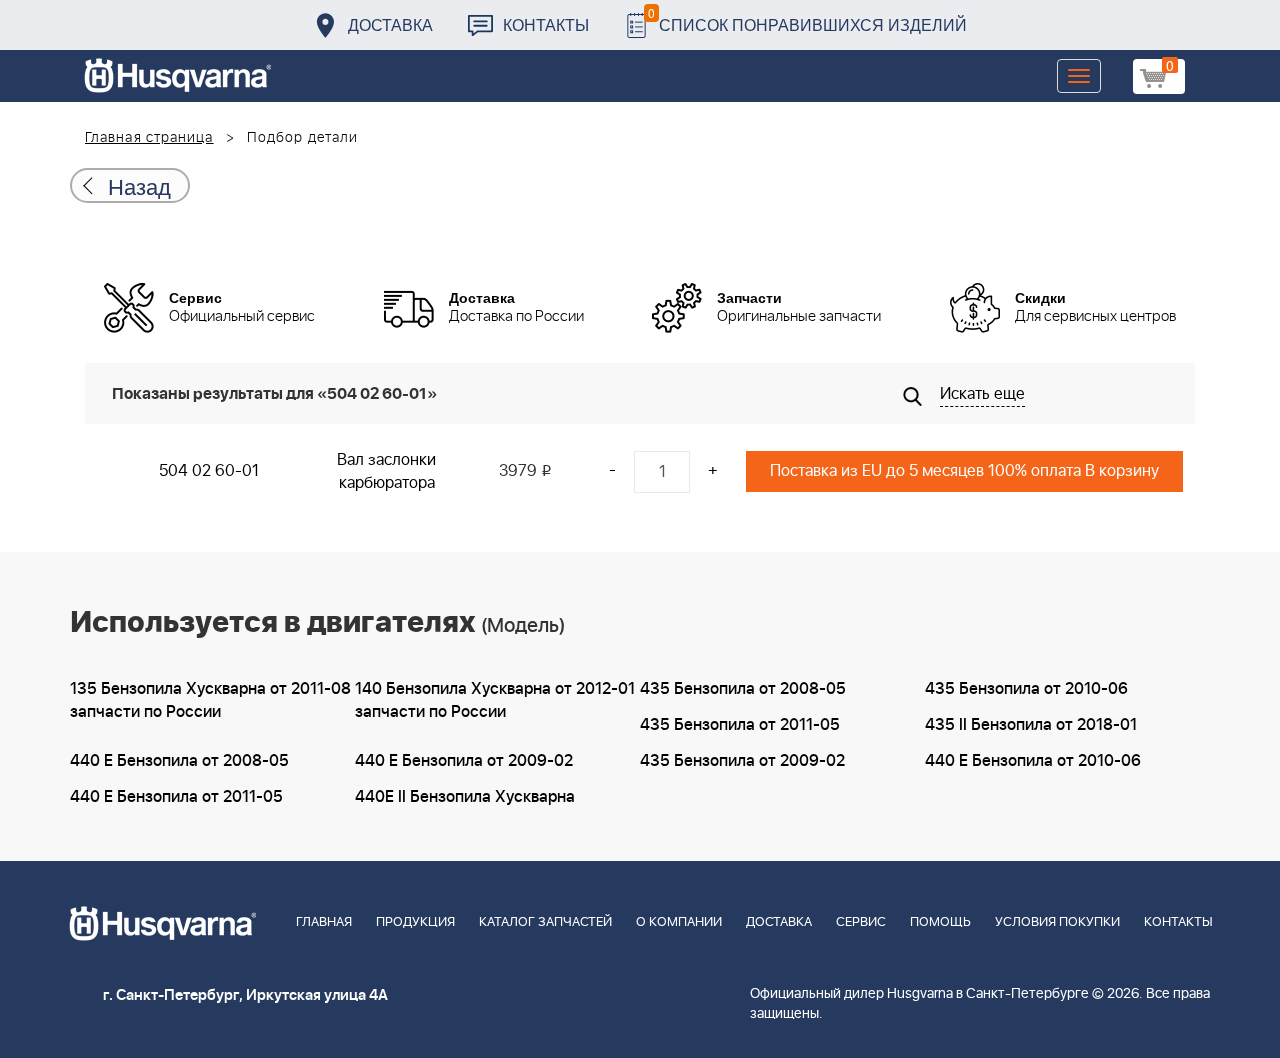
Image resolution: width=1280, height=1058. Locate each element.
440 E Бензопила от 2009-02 (464, 761)
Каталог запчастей (545, 922)
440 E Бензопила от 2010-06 (1033, 761)
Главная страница (149, 138)
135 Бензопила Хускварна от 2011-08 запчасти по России (210, 700)
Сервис (861, 922)
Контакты (546, 24)
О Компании (679, 922)
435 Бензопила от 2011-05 (740, 725)
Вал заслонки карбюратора (386, 471)
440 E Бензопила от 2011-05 (176, 797)
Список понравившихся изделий (807, 19)
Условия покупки (1057, 922)
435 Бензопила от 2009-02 (742, 761)
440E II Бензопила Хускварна (465, 797)
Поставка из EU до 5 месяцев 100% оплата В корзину (964, 471)
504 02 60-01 (209, 471)
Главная (324, 922)
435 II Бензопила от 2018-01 (1031, 725)
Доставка (390, 24)
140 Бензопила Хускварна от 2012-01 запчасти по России (495, 700)
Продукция (415, 922)
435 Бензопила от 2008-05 (743, 689)
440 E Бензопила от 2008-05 (179, 761)
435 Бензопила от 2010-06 (1026, 689)
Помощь (940, 922)
